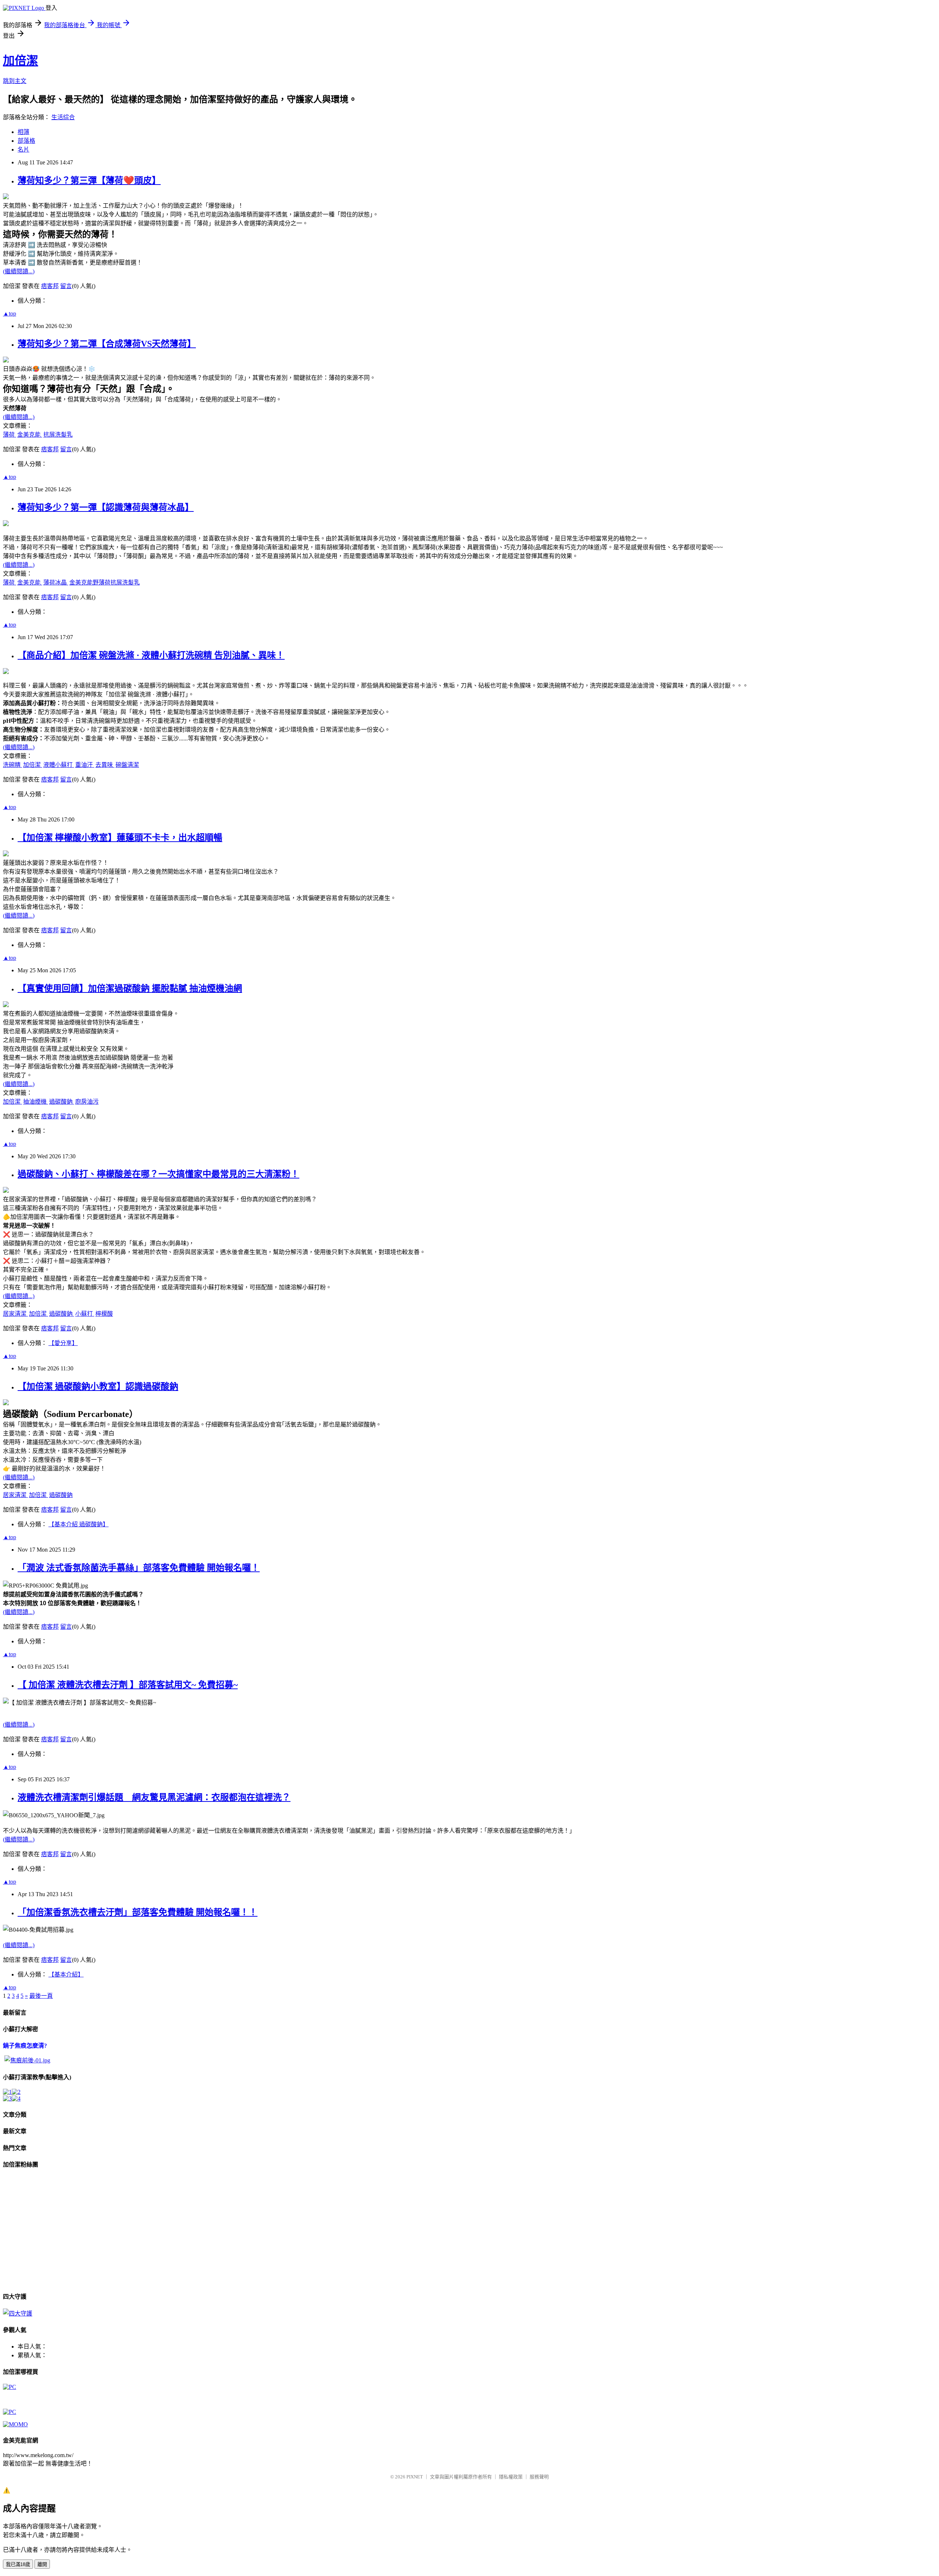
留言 (66, 286)
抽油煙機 (36, 1102)
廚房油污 (87, 1102)
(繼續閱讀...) (19, 271)
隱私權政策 (511, 2477)
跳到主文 (15, 81)
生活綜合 (63, 117)
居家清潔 (15, 1314)
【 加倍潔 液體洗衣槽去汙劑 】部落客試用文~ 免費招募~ (128, 1685)
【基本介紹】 (66, 1974)
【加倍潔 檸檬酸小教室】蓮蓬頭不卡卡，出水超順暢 (120, 838)
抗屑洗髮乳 (58, 435)
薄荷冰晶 (56, 582)
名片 (23, 150)
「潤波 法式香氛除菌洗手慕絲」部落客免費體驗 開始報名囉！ (139, 1568)
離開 (42, 2564)
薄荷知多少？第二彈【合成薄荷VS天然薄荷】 (107, 344)
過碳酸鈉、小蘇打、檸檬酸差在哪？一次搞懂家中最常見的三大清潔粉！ (158, 1174)
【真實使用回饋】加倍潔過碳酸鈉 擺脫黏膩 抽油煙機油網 (130, 988)
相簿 (23, 132)
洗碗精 (12, 765)
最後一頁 (41, 1996)
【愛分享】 (63, 1343)
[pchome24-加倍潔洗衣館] (10, 2387)
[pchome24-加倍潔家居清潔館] (10, 2412)
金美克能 (30, 435)
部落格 (26, 141)
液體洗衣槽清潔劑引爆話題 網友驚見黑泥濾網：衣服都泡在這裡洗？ (154, 1797)
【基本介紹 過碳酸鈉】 (78, 1524)
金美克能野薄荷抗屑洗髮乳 (105, 582)
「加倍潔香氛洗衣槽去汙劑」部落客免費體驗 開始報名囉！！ (138, 1912)
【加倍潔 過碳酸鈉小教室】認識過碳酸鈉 (98, 1387)
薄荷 (10, 435)
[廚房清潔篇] (16, 2092)
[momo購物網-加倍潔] (15, 2424)
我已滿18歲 (18, 2564)
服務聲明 (539, 2477)
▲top (10, 314)
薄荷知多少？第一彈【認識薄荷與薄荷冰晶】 (106, 507)
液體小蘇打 (59, 765)
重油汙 (85, 765)
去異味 (105, 765)
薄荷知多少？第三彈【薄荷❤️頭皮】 (89, 181)
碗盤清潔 (127, 765)
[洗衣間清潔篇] (7, 2098)
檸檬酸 (104, 1314)
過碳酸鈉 (62, 1102)
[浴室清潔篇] (7, 2092)
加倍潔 (21, 61)
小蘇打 (85, 1314)
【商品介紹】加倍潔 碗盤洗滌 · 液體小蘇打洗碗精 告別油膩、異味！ (151, 655)
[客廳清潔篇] (16, 2098)
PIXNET (415, 2477)
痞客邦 (50, 286)
